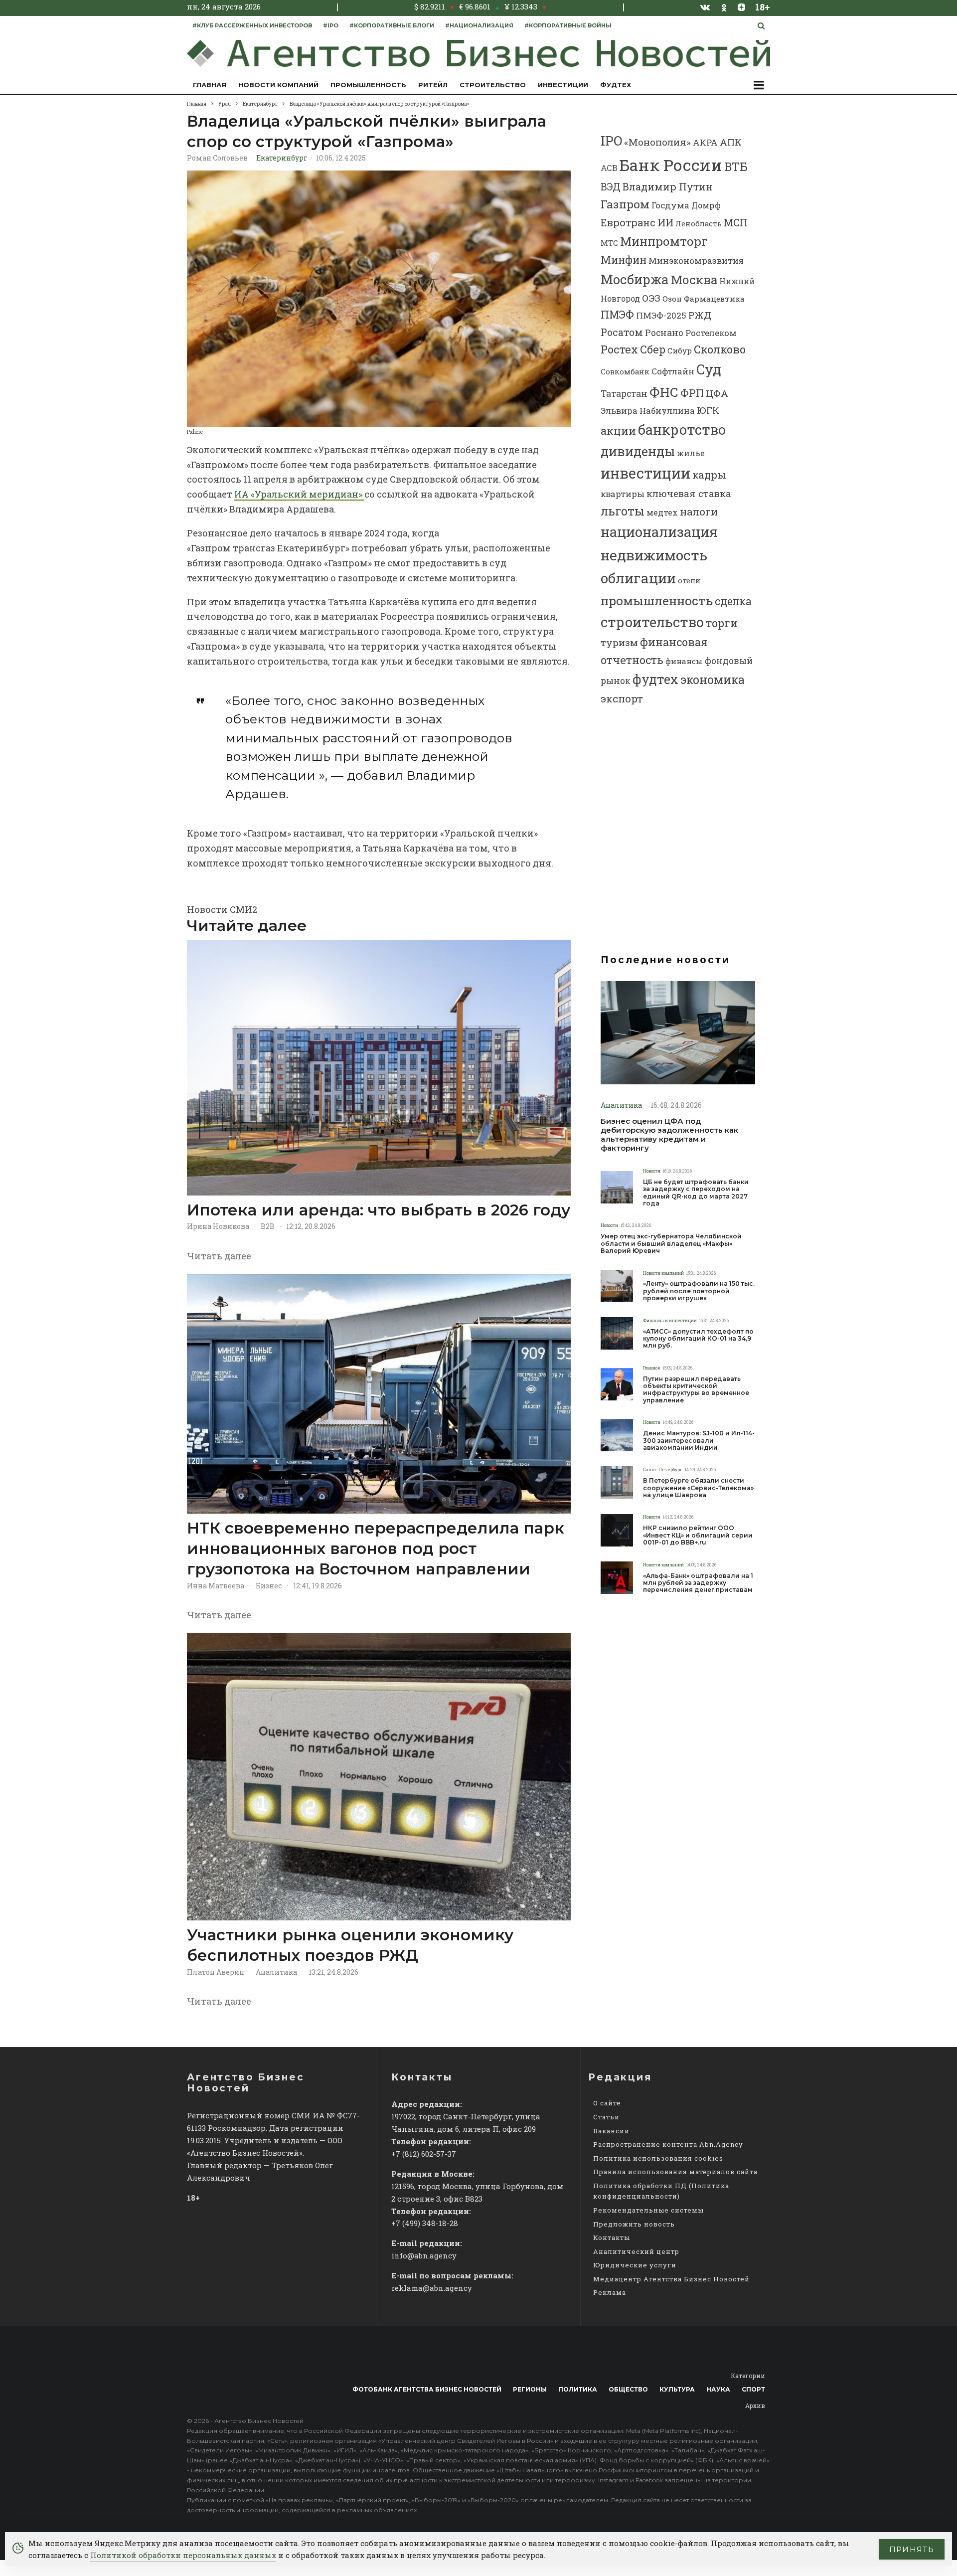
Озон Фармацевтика (704, 299)
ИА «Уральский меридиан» (299, 494)
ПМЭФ (617, 315)
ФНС (664, 392)
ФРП (692, 393)
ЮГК (708, 410)
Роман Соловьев (217, 158)
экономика (713, 680)
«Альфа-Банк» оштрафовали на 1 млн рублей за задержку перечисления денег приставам (698, 1583)
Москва (694, 279)
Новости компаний (278, 85)
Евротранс (628, 222)
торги (722, 623)
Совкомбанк (625, 371)
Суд (709, 369)
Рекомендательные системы (648, 2210)
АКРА (705, 142)
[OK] (724, 7)
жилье (691, 453)
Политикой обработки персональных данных (183, 2555)
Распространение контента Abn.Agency (668, 2144)
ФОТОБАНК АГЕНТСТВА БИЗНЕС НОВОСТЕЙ (427, 2389)
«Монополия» (657, 142)
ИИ (665, 222)
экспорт (622, 698)
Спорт (753, 2389)
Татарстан (624, 394)
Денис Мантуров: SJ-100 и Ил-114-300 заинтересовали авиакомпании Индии (699, 1441)
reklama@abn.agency (432, 2288)
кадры (709, 475)
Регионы (530, 2389)
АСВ (609, 168)
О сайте (607, 2103)
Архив (755, 2405)
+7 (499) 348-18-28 (425, 2223)
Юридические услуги (635, 2265)
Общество (628, 2389)
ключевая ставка (689, 493)
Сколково (720, 349)
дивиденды (638, 451)
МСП (736, 223)
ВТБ (736, 166)
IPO (611, 141)
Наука (718, 2389)
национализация (659, 532)
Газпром (625, 204)
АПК (731, 142)
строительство (652, 622)
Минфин (624, 260)
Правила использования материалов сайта (675, 2172)
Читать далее (219, 1256)
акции (618, 430)
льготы (623, 511)
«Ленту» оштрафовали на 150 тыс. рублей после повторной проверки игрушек (699, 1291)
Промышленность (368, 85)
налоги (699, 512)
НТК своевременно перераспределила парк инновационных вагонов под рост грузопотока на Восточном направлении (376, 1549)
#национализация (479, 25)
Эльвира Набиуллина (648, 411)
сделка (733, 601)
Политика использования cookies (658, 2158)
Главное (652, 1368)
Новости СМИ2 (222, 909)
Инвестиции (563, 85)
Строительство (493, 85)
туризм (619, 642)
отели (689, 580)
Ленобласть (699, 224)
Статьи (606, 2117)
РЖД (700, 315)
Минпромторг (664, 241)
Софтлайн (673, 371)
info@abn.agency (424, 2255)
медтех (662, 512)
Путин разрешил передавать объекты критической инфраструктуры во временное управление (696, 1390)
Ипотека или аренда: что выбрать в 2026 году (379, 1210)
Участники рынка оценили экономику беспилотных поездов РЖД (350, 1945)
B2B (268, 1226)
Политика (578, 2389)
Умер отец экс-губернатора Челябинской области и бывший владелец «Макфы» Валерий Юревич (671, 1244)
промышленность (657, 601)
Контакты (612, 2237)
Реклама (610, 2292)
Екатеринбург (282, 158)
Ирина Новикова (218, 1226)
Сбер (653, 349)
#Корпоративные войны (568, 25)
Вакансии (611, 2131)
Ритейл (433, 85)
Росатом (622, 332)
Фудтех (616, 85)
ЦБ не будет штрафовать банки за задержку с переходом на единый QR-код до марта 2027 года (696, 1193)
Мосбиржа (635, 279)
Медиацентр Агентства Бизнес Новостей (671, 2279)
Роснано (664, 333)
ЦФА (717, 393)
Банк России (671, 165)
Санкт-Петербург (663, 1469)
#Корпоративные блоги (392, 25)
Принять (912, 2549)
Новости (652, 1171)
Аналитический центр (636, 2251)
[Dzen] (741, 7)
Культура (677, 2389)
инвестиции (645, 473)
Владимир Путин (668, 186)
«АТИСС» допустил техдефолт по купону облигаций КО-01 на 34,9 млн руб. (698, 1339)
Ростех (619, 349)
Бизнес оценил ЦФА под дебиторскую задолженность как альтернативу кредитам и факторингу (669, 1135)
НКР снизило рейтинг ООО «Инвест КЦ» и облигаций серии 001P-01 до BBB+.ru (698, 1535)
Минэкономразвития (696, 260)
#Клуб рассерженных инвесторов (252, 25)
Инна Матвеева (216, 1586)
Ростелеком (711, 333)
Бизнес (269, 1586)
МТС (609, 243)
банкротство (682, 429)
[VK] (705, 7)
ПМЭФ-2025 (661, 315)
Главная (210, 85)
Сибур (680, 350)
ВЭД (611, 187)
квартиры (623, 494)
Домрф (706, 205)
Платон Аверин (216, 1972)
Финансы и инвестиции (670, 1320)
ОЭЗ (651, 298)
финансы (684, 661)
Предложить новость (634, 2224)
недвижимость (654, 555)
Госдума (670, 205)
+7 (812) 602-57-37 (424, 2154)
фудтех (655, 679)
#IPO (331, 25)
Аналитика (276, 1972)
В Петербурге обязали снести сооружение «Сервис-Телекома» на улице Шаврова (698, 1488)
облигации (638, 578)
